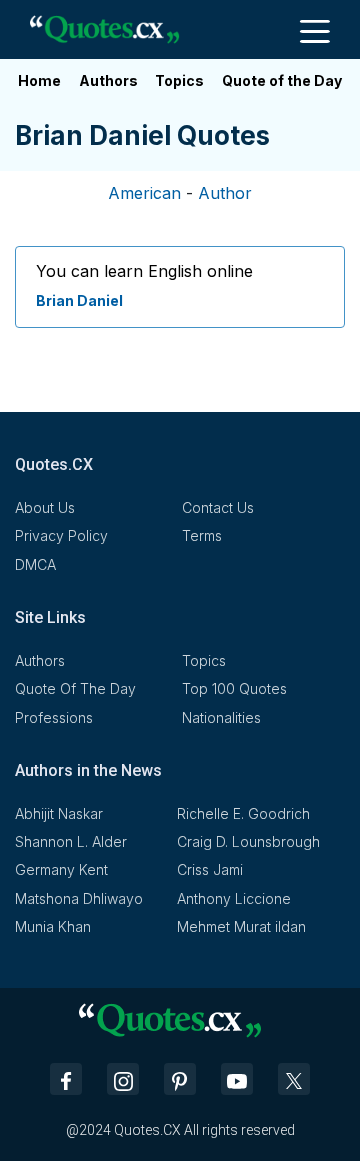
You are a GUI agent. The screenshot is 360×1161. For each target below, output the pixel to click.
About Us (45, 507)
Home (39, 80)
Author (225, 193)
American (144, 193)
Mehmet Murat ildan (241, 926)
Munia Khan (53, 926)
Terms (202, 535)
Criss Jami (210, 869)
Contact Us (218, 507)
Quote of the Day (282, 80)
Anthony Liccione (234, 898)
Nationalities (221, 717)
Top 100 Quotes (234, 688)
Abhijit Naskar (59, 813)
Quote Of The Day (75, 688)
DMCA (35, 564)
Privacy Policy (61, 535)
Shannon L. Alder (71, 841)
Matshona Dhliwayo (79, 898)
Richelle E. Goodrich (243, 813)
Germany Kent (61, 869)
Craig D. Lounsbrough (248, 841)
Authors (108, 80)
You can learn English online (144, 271)
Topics (179, 80)
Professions (54, 717)
